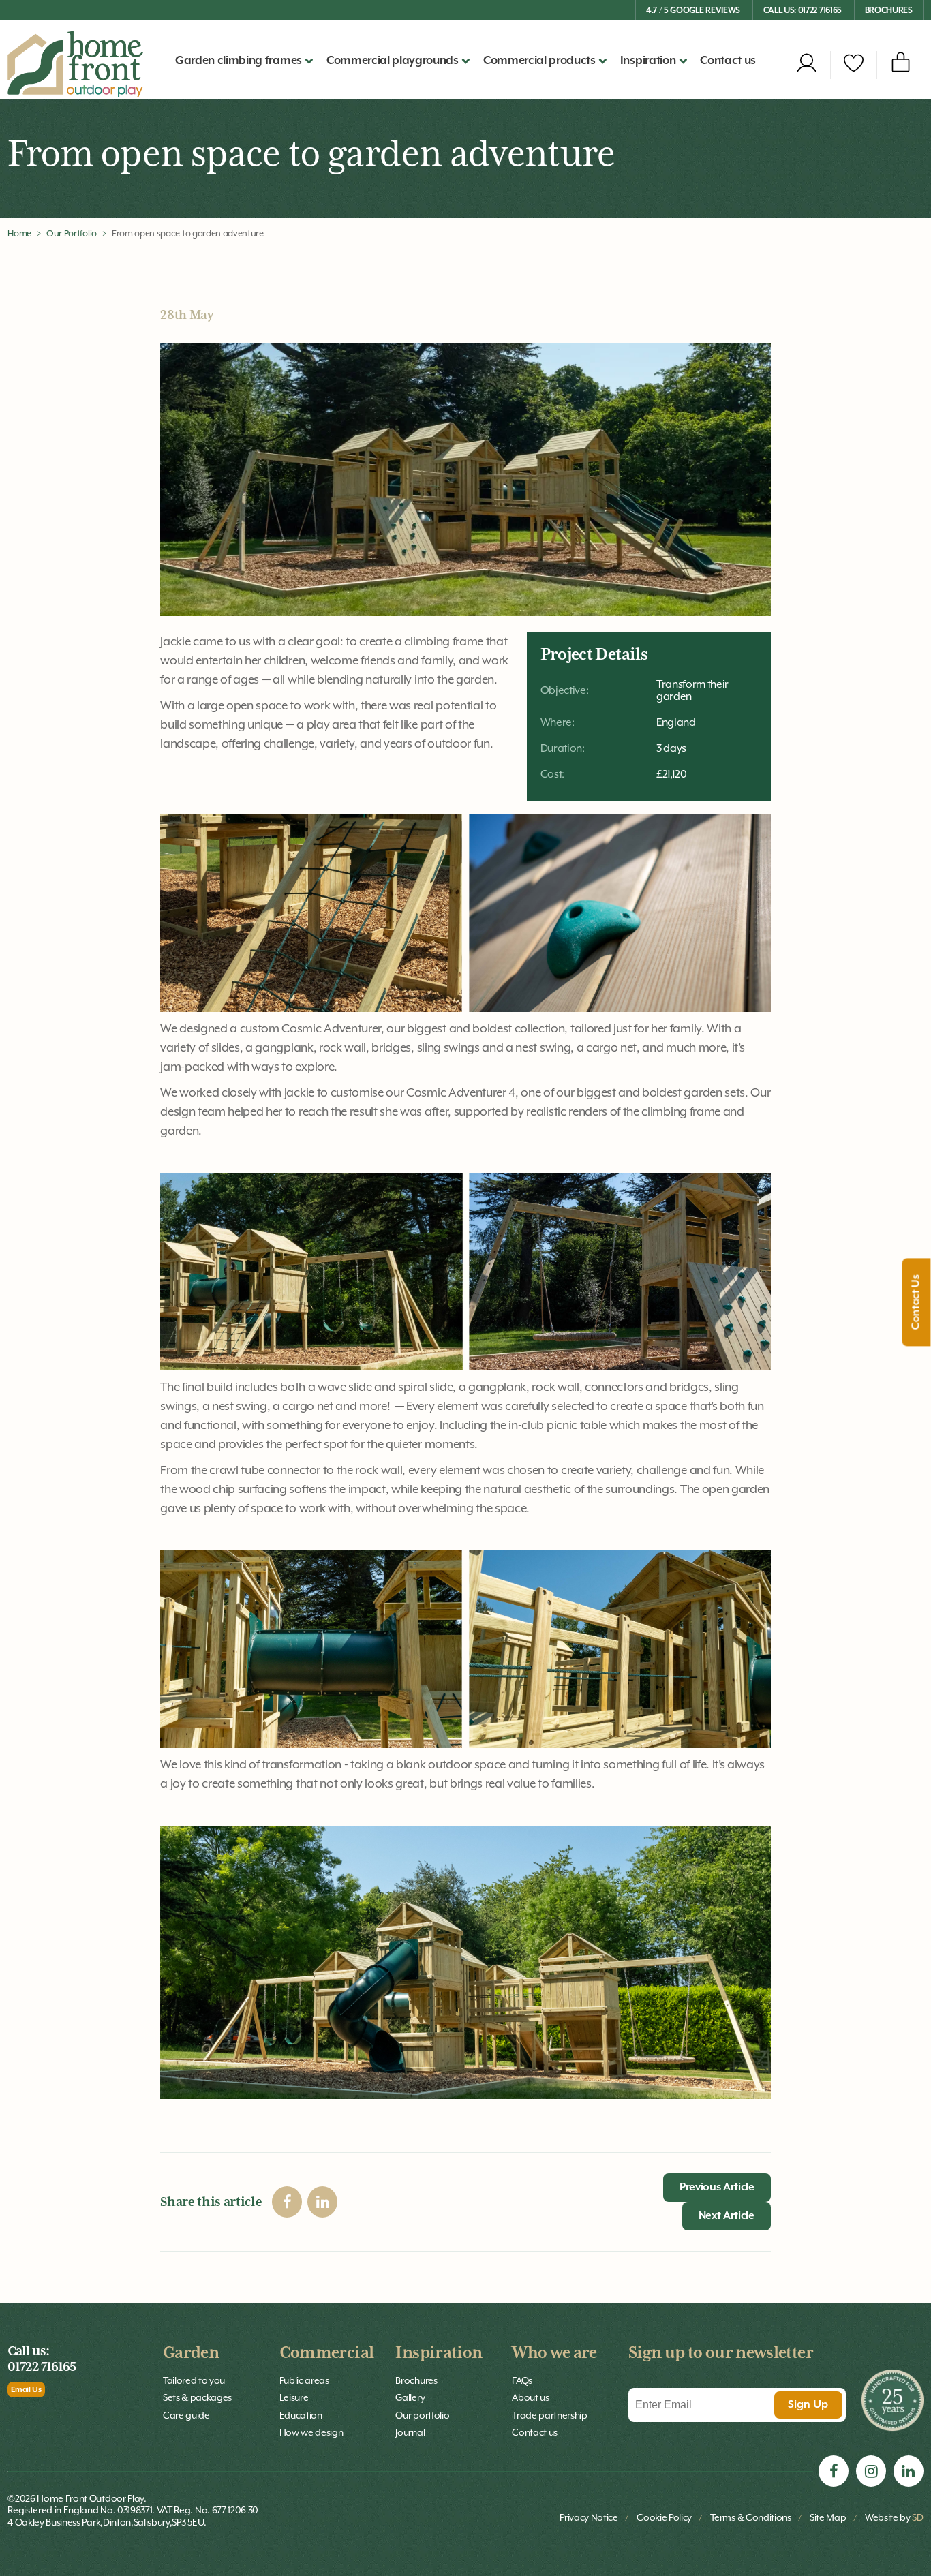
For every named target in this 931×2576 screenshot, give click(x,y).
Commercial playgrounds (393, 61)
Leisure (294, 2397)
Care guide (186, 2415)
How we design (311, 2432)
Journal (410, 2432)
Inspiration (439, 2353)
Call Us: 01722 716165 (803, 11)
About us (530, 2397)
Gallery (410, 2397)
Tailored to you (194, 2380)
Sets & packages (197, 2397)
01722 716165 (42, 2367)
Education (301, 2415)
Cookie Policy (664, 2517)
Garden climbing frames (239, 61)
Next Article (727, 2216)
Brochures (889, 11)
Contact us (728, 61)
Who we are (554, 2353)
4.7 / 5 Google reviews (693, 11)
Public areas (304, 2380)
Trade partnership (550, 2415)
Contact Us (917, 1303)
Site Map (828, 2517)
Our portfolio (422, 2415)
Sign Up (808, 2405)
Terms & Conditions (750, 2517)
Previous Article (717, 2188)
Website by (894, 2517)
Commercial (327, 2353)
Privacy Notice (589, 2517)
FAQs (522, 2380)
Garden (191, 2353)
